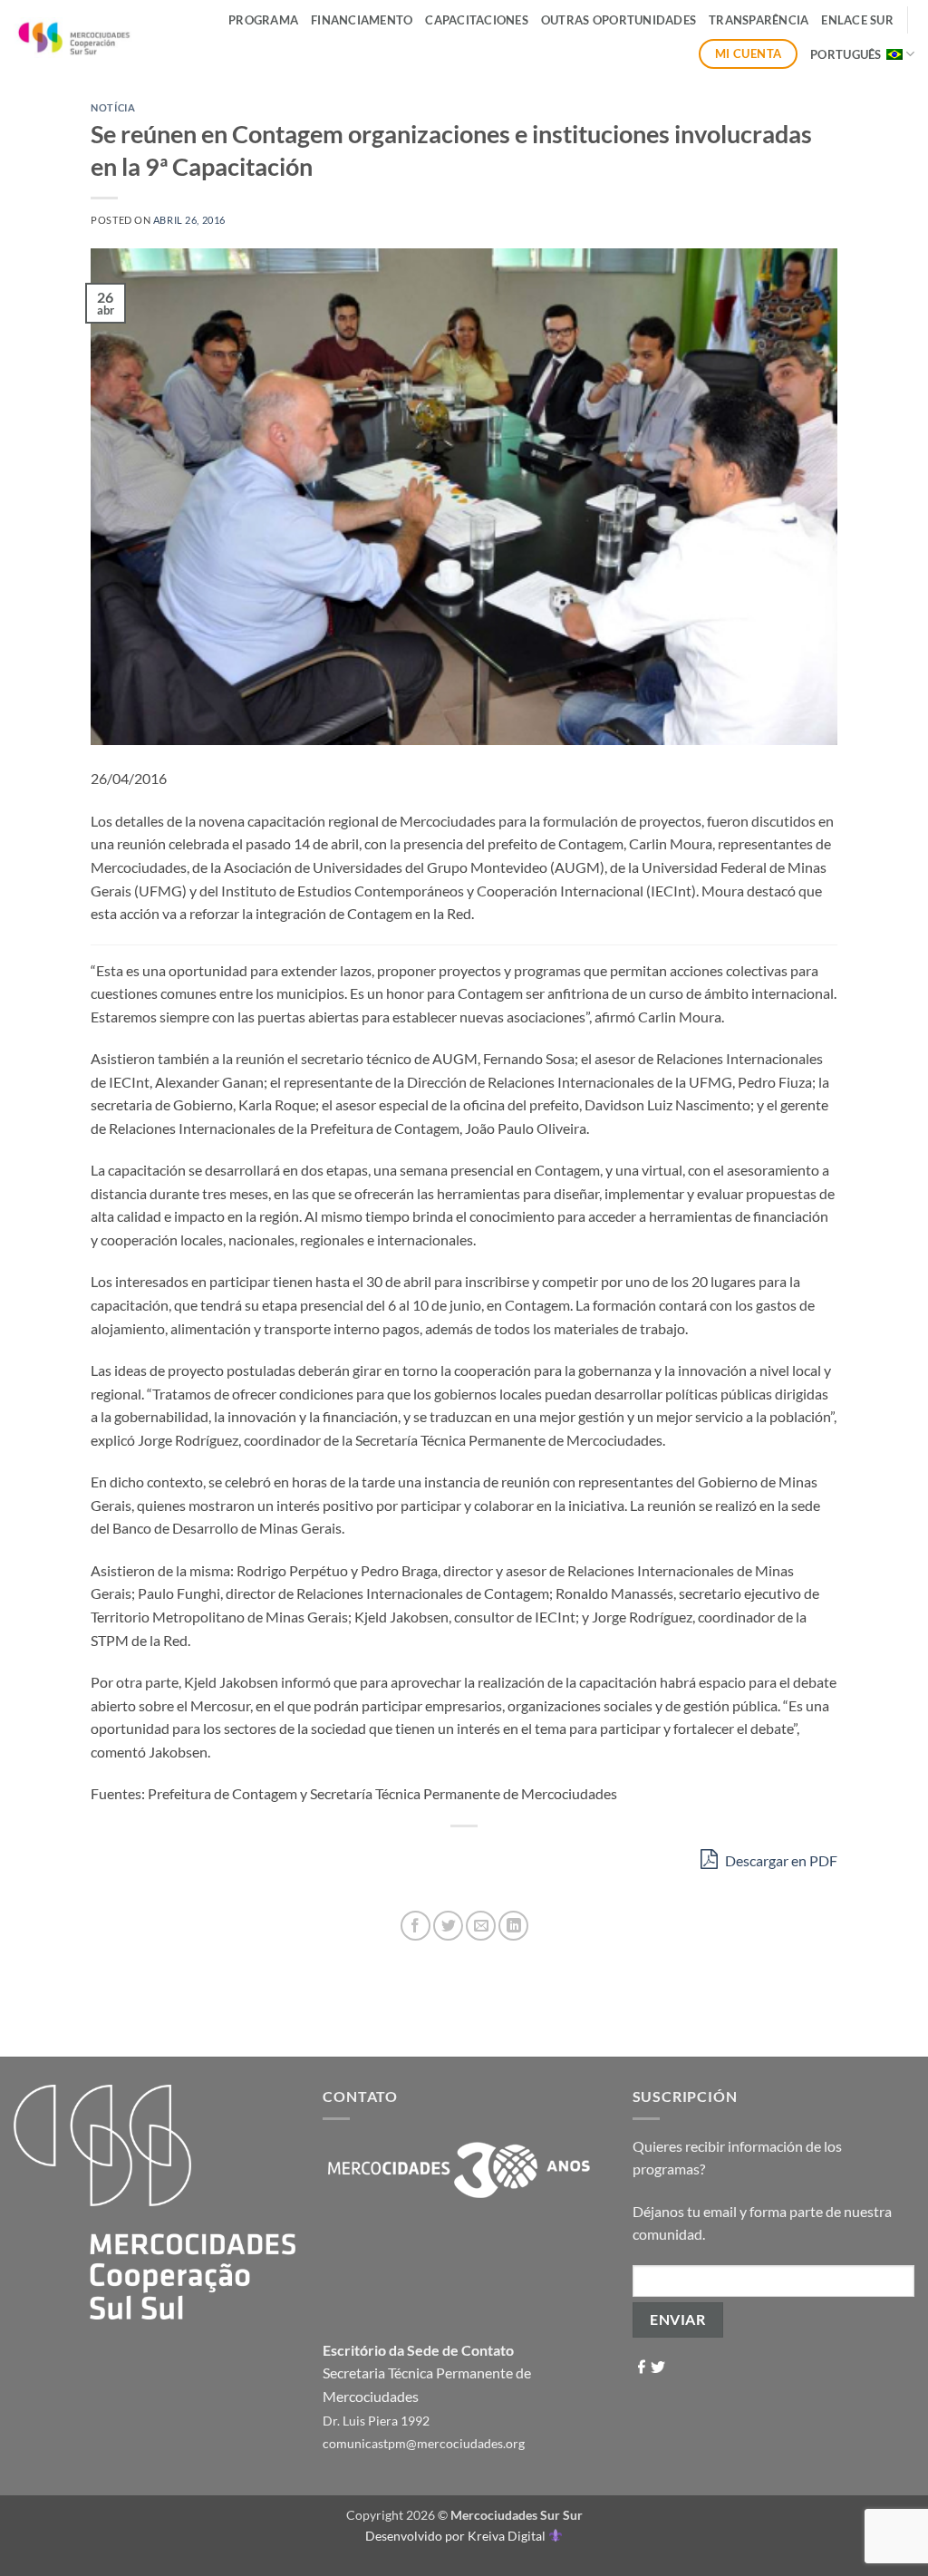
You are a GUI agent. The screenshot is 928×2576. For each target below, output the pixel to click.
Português (846, 54)
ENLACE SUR (857, 20)
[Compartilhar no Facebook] (416, 1926)
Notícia (113, 107)
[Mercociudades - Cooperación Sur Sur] (75, 38)
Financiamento (362, 20)
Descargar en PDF (780, 1860)
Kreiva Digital (508, 2536)
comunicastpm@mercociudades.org (424, 2443)
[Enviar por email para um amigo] (481, 1926)
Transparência (759, 20)
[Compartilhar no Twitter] (448, 1926)
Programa (263, 20)
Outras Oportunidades (619, 20)
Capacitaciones (477, 20)
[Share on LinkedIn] (513, 1926)
